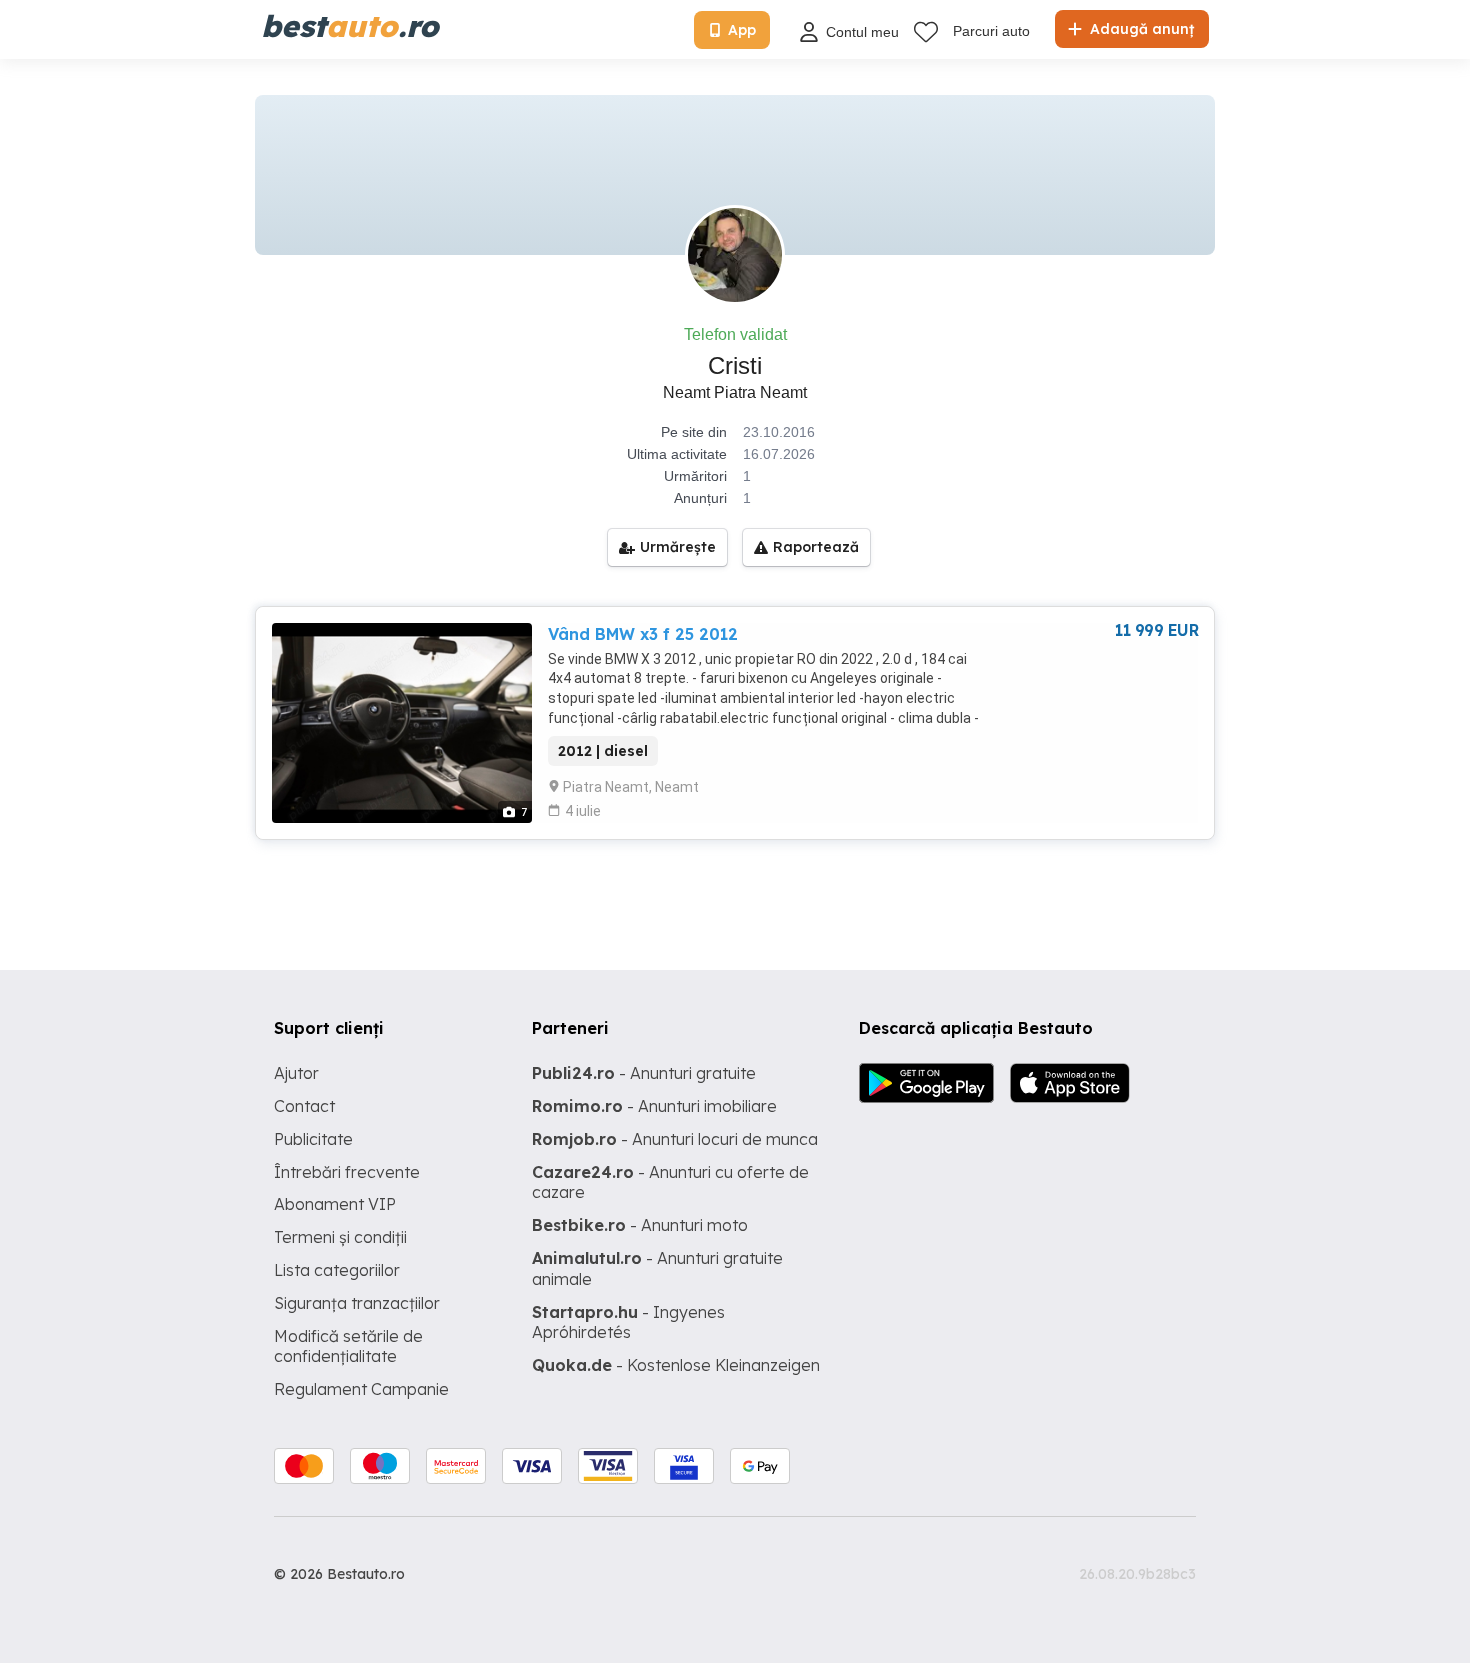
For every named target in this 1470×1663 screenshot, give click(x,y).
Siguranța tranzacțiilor (357, 1303)
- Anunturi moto (640, 1225)
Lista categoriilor (337, 1270)
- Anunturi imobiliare (654, 1106)
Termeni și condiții (340, 1237)
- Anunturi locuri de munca (675, 1139)
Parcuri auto (991, 31)
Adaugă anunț (1140, 29)
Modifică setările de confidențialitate (348, 1346)
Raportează (816, 547)
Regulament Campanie (361, 1389)
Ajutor (296, 1073)
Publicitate (313, 1139)
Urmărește (678, 547)
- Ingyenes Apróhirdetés (628, 1322)
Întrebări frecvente (347, 1172)
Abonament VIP (335, 1204)
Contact (304, 1106)
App (742, 30)
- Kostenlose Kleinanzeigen (676, 1365)
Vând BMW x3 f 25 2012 (643, 634)
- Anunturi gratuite (644, 1073)
